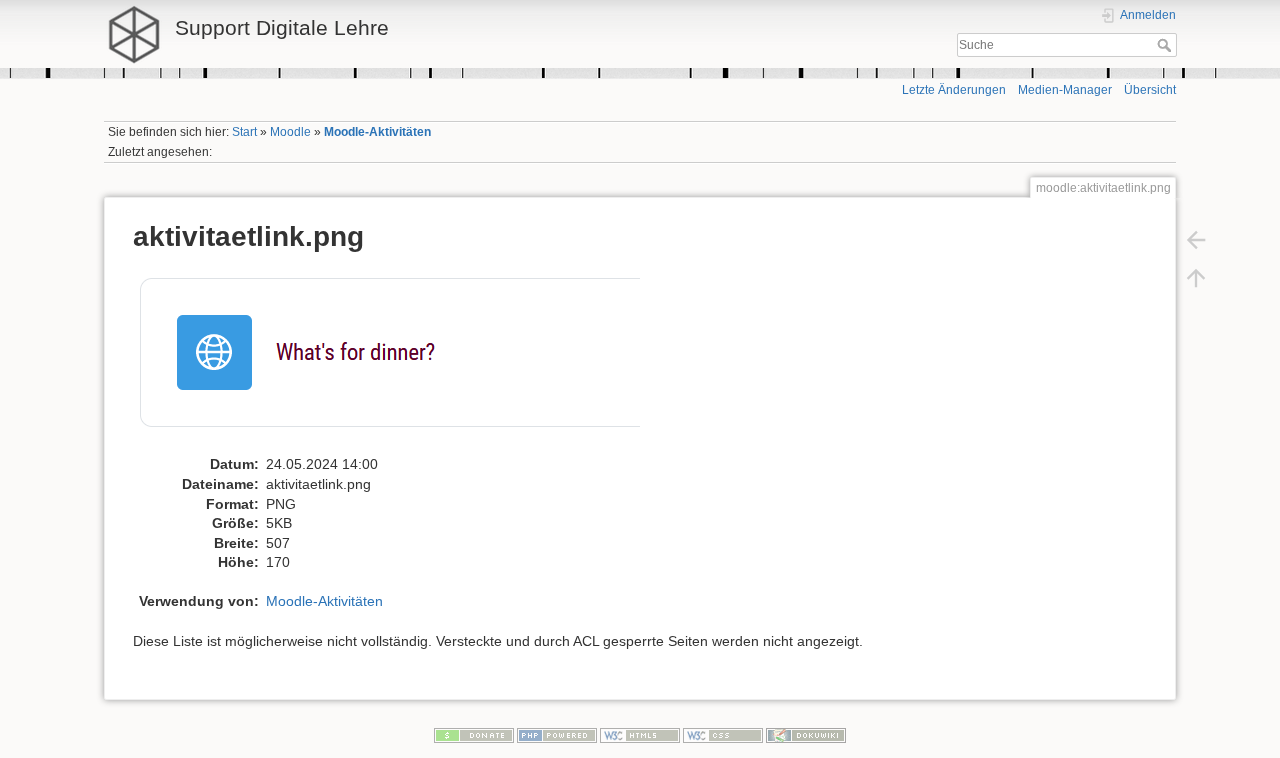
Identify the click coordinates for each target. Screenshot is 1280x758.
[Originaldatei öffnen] (397, 359)
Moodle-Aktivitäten (377, 132)
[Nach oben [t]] (1196, 277)
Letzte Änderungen (954, 90)
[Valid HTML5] (640, 734)
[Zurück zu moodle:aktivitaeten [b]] (1196, 239)
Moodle (290, 132)
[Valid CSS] (723, 734)
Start (244, 132)
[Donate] (474, 734)
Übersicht (1150, 90)
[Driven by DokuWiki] (806, 734)
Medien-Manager (1065, 90)
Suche (1166, 45)
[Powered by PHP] (557, 734)
